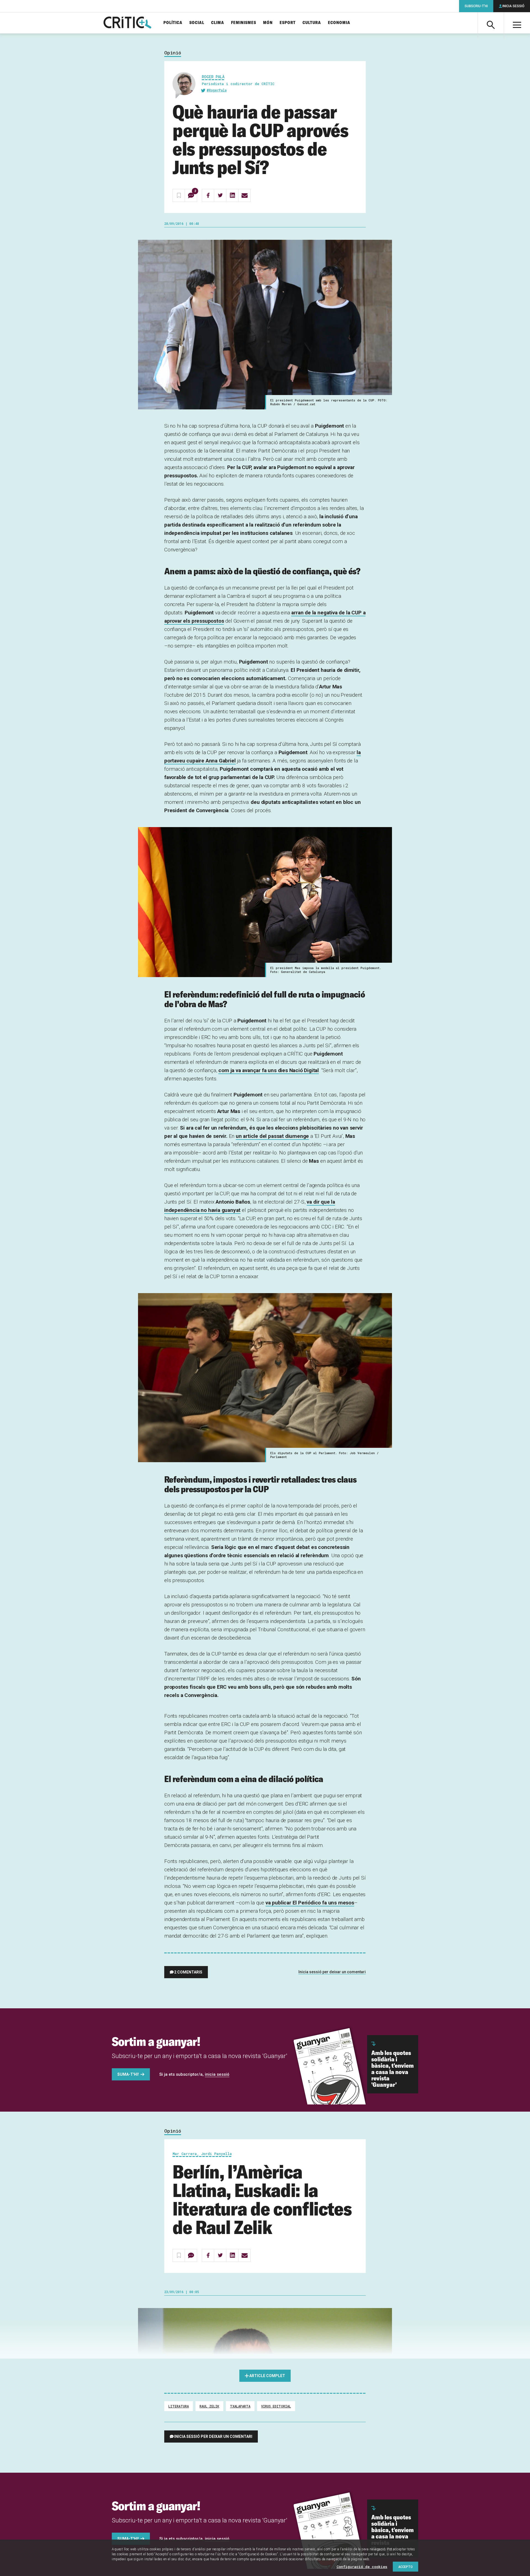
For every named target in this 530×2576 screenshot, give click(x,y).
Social (197, 23)
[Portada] (127, 23)
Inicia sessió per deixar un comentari (332, 1972)
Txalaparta (240, 2406)
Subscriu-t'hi (476, 6)
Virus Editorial (276, 2406)
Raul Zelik (209, 2406)
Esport (288, 23)
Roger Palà (213, 77)
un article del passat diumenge (272, 1136)
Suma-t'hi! (128, 2074)
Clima (218, 23)
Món (268, 23)
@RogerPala (217, 90)
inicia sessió (217, 2074)
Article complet (267, 2376)
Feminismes (244, 23)
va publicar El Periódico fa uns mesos (310, 1903)
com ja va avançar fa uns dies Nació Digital (269, 1070)
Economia (339, 23)
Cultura (312, 23)
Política (173, 23)
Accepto (406, 2567)
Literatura (179, 2406)
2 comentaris (188, 1972)
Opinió (173, 53)
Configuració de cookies (362, 2567)
